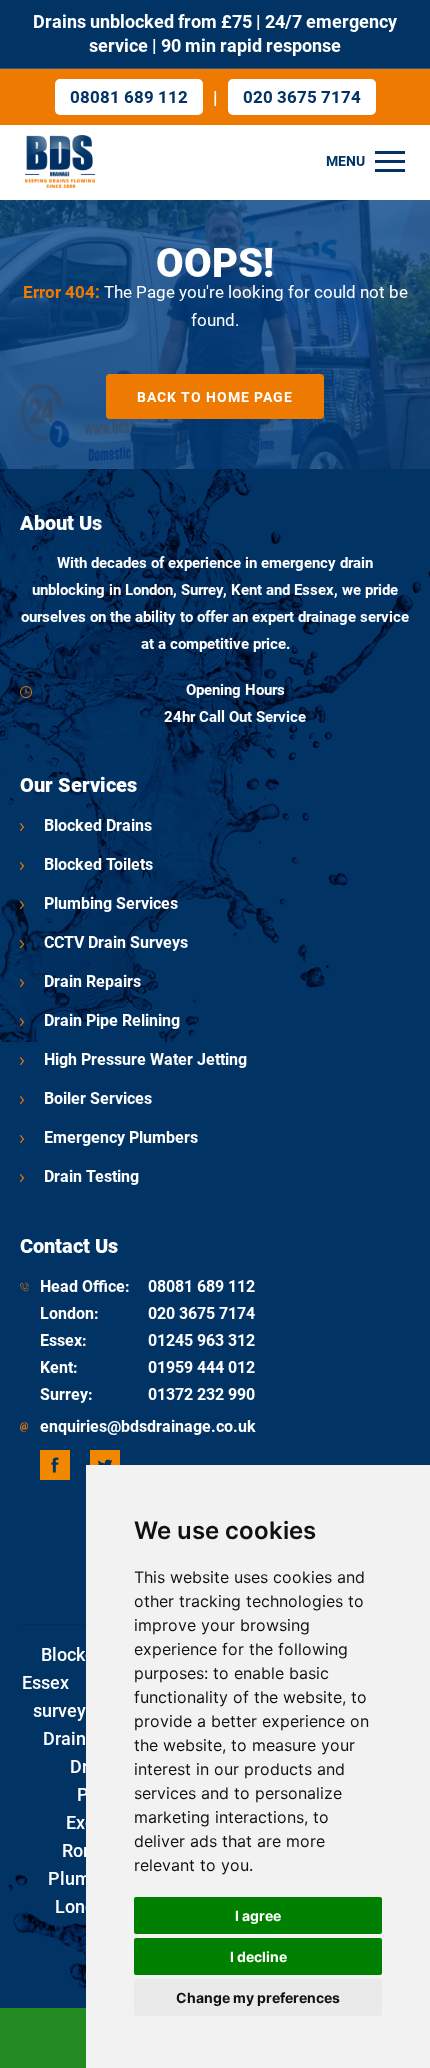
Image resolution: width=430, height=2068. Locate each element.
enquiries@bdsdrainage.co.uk (148, 1426)
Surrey (64, 1394)
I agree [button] (258, 1915)
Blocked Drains (98, 825)
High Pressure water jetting (145, 1059)
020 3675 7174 (302, 97)
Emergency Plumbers (121, 1137)
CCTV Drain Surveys (116, 942)
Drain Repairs (92, 981)
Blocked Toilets (98, 864)
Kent (56, 1367)
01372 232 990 (201, 1394)
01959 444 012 (201, 1367)
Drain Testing (91, 1176)
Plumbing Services (111, 903)
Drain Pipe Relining (112, 1020)
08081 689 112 (129, 97)
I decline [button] (258, 1956)
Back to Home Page (215, 397)
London (67, 1313)
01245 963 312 (201, 1340)
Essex (61, 1340)
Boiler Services (98, 1098)
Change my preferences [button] (258, 1997)
